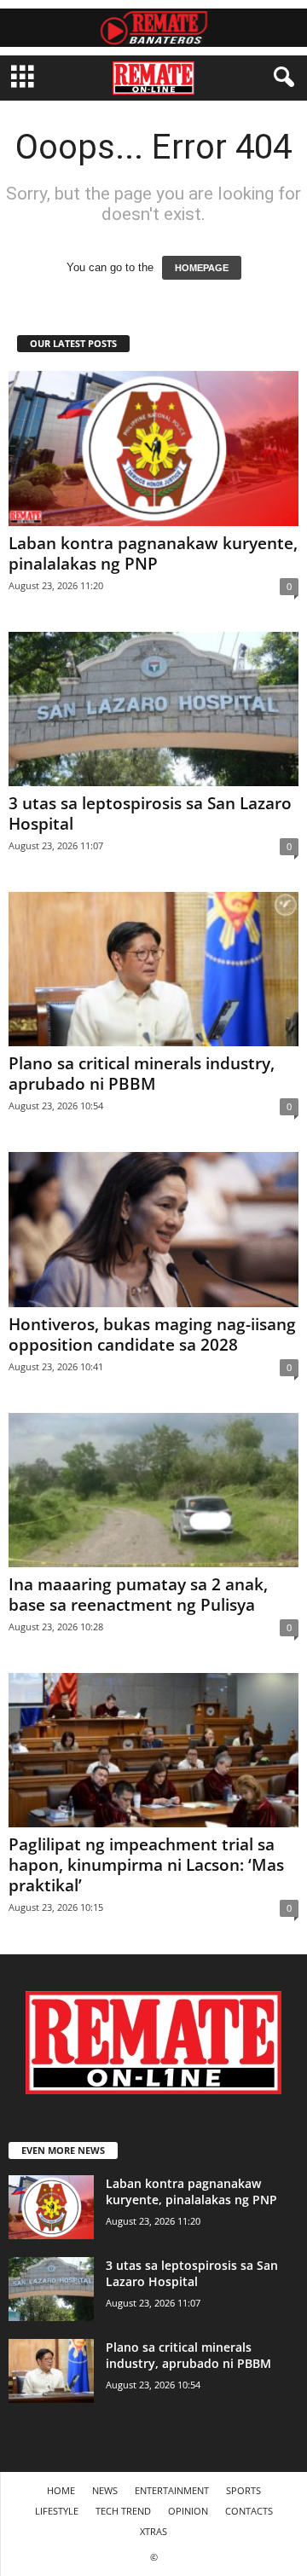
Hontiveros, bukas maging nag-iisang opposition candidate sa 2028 (152, 1334)
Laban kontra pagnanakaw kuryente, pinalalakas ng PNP (153, 553)
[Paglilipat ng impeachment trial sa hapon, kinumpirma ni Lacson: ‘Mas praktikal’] (153, 1750)
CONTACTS (249, 2511)
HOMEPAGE (202, 268)
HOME (61, 2490)
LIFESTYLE (57, 2511)
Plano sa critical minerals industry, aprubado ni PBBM (142, 1074)
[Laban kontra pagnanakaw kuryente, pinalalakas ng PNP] (153, 448)
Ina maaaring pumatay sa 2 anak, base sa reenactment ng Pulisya (138, 1595)
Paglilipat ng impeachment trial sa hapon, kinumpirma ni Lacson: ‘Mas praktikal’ (146, 1865)
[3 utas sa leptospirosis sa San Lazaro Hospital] (153, 709)
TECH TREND (123, 2511)
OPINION (188, 2511)
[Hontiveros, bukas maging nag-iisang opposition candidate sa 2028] (153, 1229)
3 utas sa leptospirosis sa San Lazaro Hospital (150, 813)
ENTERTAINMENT (172, 2490)
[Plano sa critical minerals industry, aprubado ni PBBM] (153, 969)
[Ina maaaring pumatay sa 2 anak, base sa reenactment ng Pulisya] (153, 1490)
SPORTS (243, 2490)
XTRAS (153, 2531)
